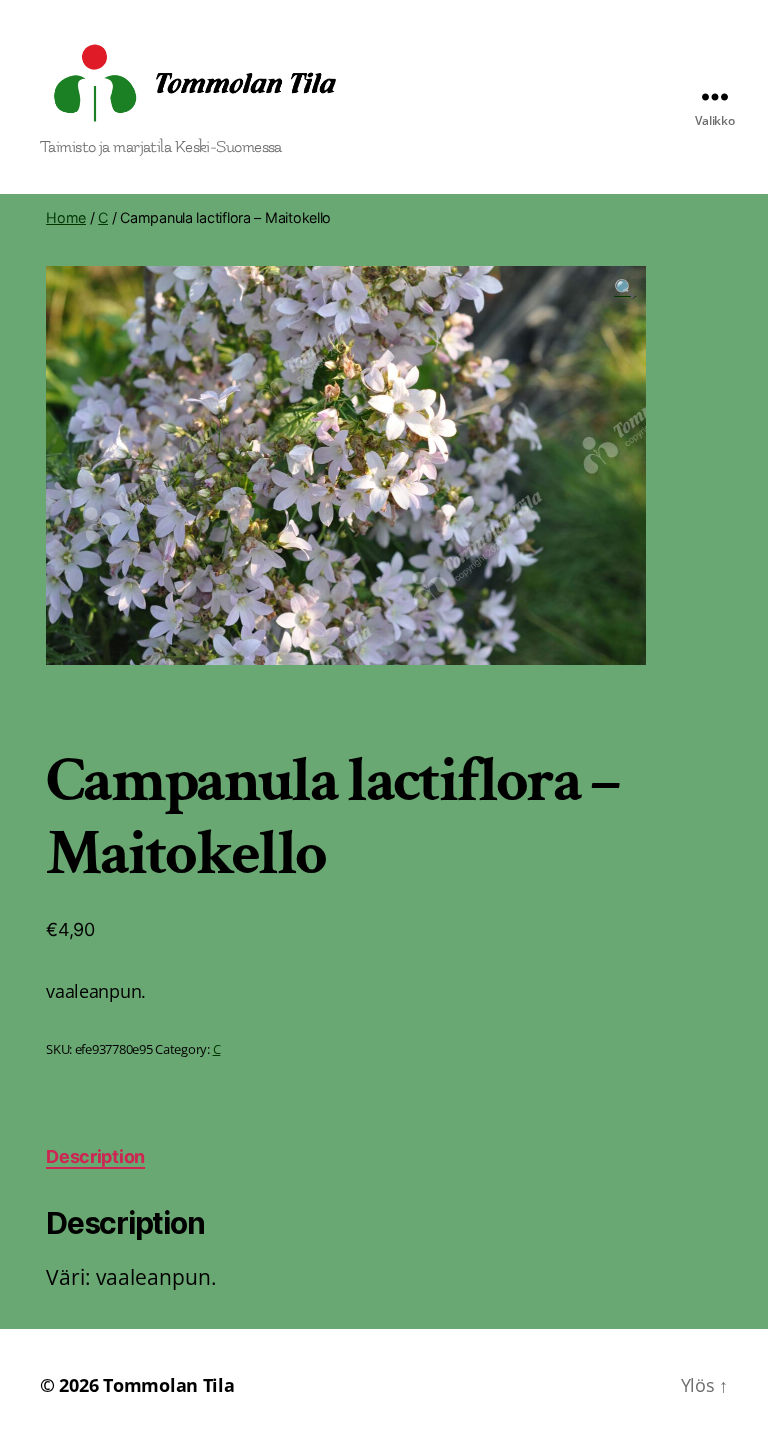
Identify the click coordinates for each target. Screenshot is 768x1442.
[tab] (95, 1156)
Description (95, 1156)
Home (66, 217)
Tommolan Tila (169, 1385)
